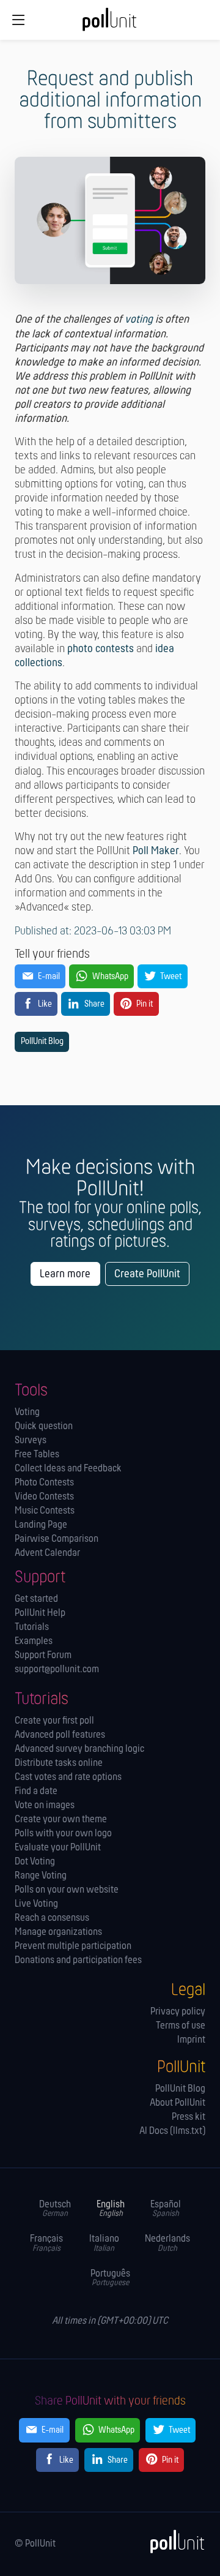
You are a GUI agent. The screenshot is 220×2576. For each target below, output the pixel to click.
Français (46, 2243)
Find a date (36, 1791)
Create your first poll (54, 1721)
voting (139, 320)
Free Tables (37, 1455)
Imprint (191, 2040)
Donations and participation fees (78, 1960)
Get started (36, 1599)
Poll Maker (156, 851)
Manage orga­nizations (58, 1932)
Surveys (31, 1440)
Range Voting (41, 1876)
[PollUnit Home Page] (110, 24)
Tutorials (32, 1627)
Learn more (65, 1275)
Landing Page (41, 1525)
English (111, 2209)
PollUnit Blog (42, 1042)
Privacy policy (178, 2012)
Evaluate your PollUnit (58, 1848)
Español (166, 2209)
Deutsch (55, 2209)
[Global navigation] (19, 20)
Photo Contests (44, 1483)
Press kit (189, 2117)
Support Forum (43, 1655)
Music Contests (45, 1511)
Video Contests (44, 1497)
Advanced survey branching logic (79, 1749)
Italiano (104, 2243)
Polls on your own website (67, 1890)
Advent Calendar (47, 1553)
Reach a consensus (52, 1918)
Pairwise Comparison (57, 1539)
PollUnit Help (40, 1613)
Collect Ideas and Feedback (68, 1469)
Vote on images (45, 1805)
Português (110, 2278)
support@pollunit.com (57, 1669)
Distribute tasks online (59, 1763)
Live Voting (36, 1904)
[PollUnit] (172, 2542)
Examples (34, 1641)
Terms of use (181, 2026)
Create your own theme (61, 1819)
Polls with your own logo (63, 1834)
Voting (27, 1412)
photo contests (101, 649)
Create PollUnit (147, 1275)
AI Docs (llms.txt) (172, 2131)
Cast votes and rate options (68, 1777)
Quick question (44, 1426)
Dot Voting (35, 1862)
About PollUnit (178, 2103)
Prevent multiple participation (73, 1946)
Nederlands (167, 2243)
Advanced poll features (60, 1735)
